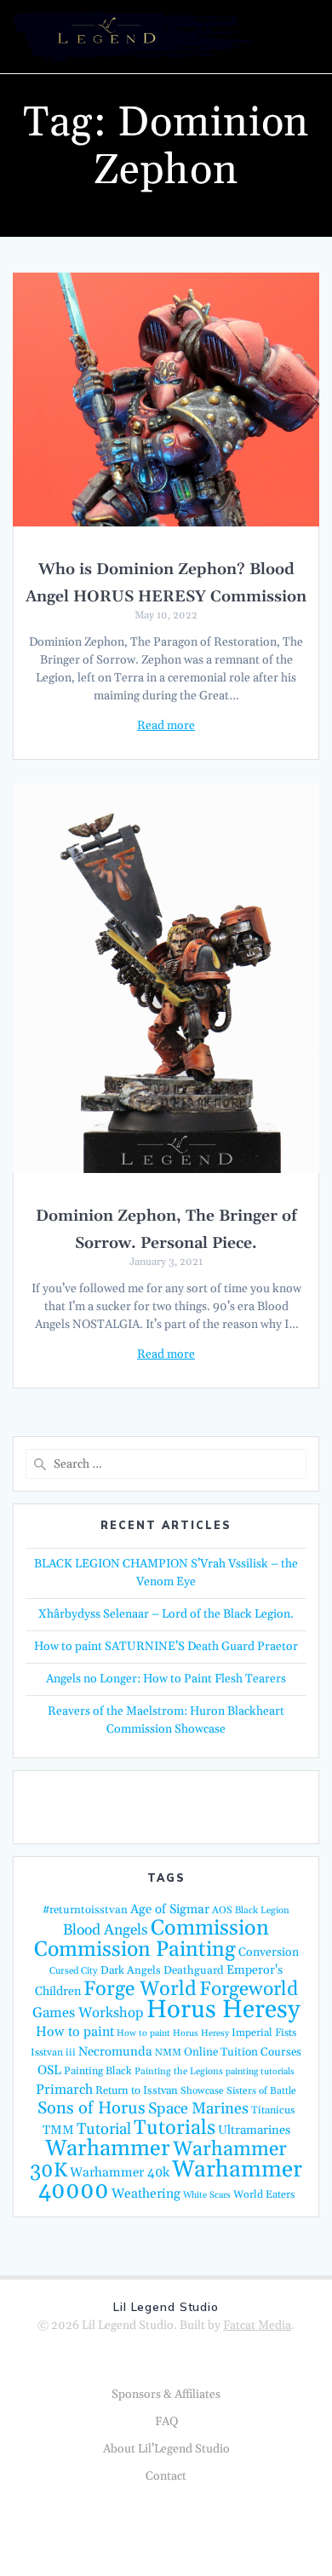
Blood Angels (106, 1930)
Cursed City (74, 1971)
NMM (168, 2053)
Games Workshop (88, 2013)
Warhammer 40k (120, 2173)
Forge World (140, 1989)
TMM (58, 2130)
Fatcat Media (257, 2326)
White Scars (207, 2195)
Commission (210, 1929)
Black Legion (262, 1911)
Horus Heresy (223, 2010)
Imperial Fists (264, 2033)
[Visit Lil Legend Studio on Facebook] (162, 1806)
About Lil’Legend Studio (166, 2449)
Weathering (146, 2194)
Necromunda (115, 2052)
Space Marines (198, 2109)
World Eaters (264, 2194)
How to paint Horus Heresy (173, 2033)
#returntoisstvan (85, 1910)
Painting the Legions (179, 2072)
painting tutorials (260, 2072)
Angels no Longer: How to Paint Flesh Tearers (166, 1679)
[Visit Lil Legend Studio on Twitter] (120, 1806)
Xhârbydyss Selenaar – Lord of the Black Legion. (166, 1614)
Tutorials (175, 2128)
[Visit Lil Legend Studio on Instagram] (203, 1806)
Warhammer (108, 2149)
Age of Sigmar (170, 1909)
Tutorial (104, 2129)
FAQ (166, 2422)
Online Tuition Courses (243, 2053)
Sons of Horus (92, 2108)
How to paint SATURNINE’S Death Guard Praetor (166, 1647)
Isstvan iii (53, 2053)
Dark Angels (131, 1970)
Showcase (202, 2091)
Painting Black (98, 2071)
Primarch (64, 2090)
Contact (166, 2476)
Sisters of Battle (261, 2091)
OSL (49, 2070)
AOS (222, 1910)
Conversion (269, 1952)
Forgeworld (249, 1989)
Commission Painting (135, 1949)
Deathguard (194, 1970)
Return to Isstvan (137, 2090)
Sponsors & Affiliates (166, 2395)
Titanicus (273, 2110)
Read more (166, 726)
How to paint (75, 2032)
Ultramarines (254, 2130)
